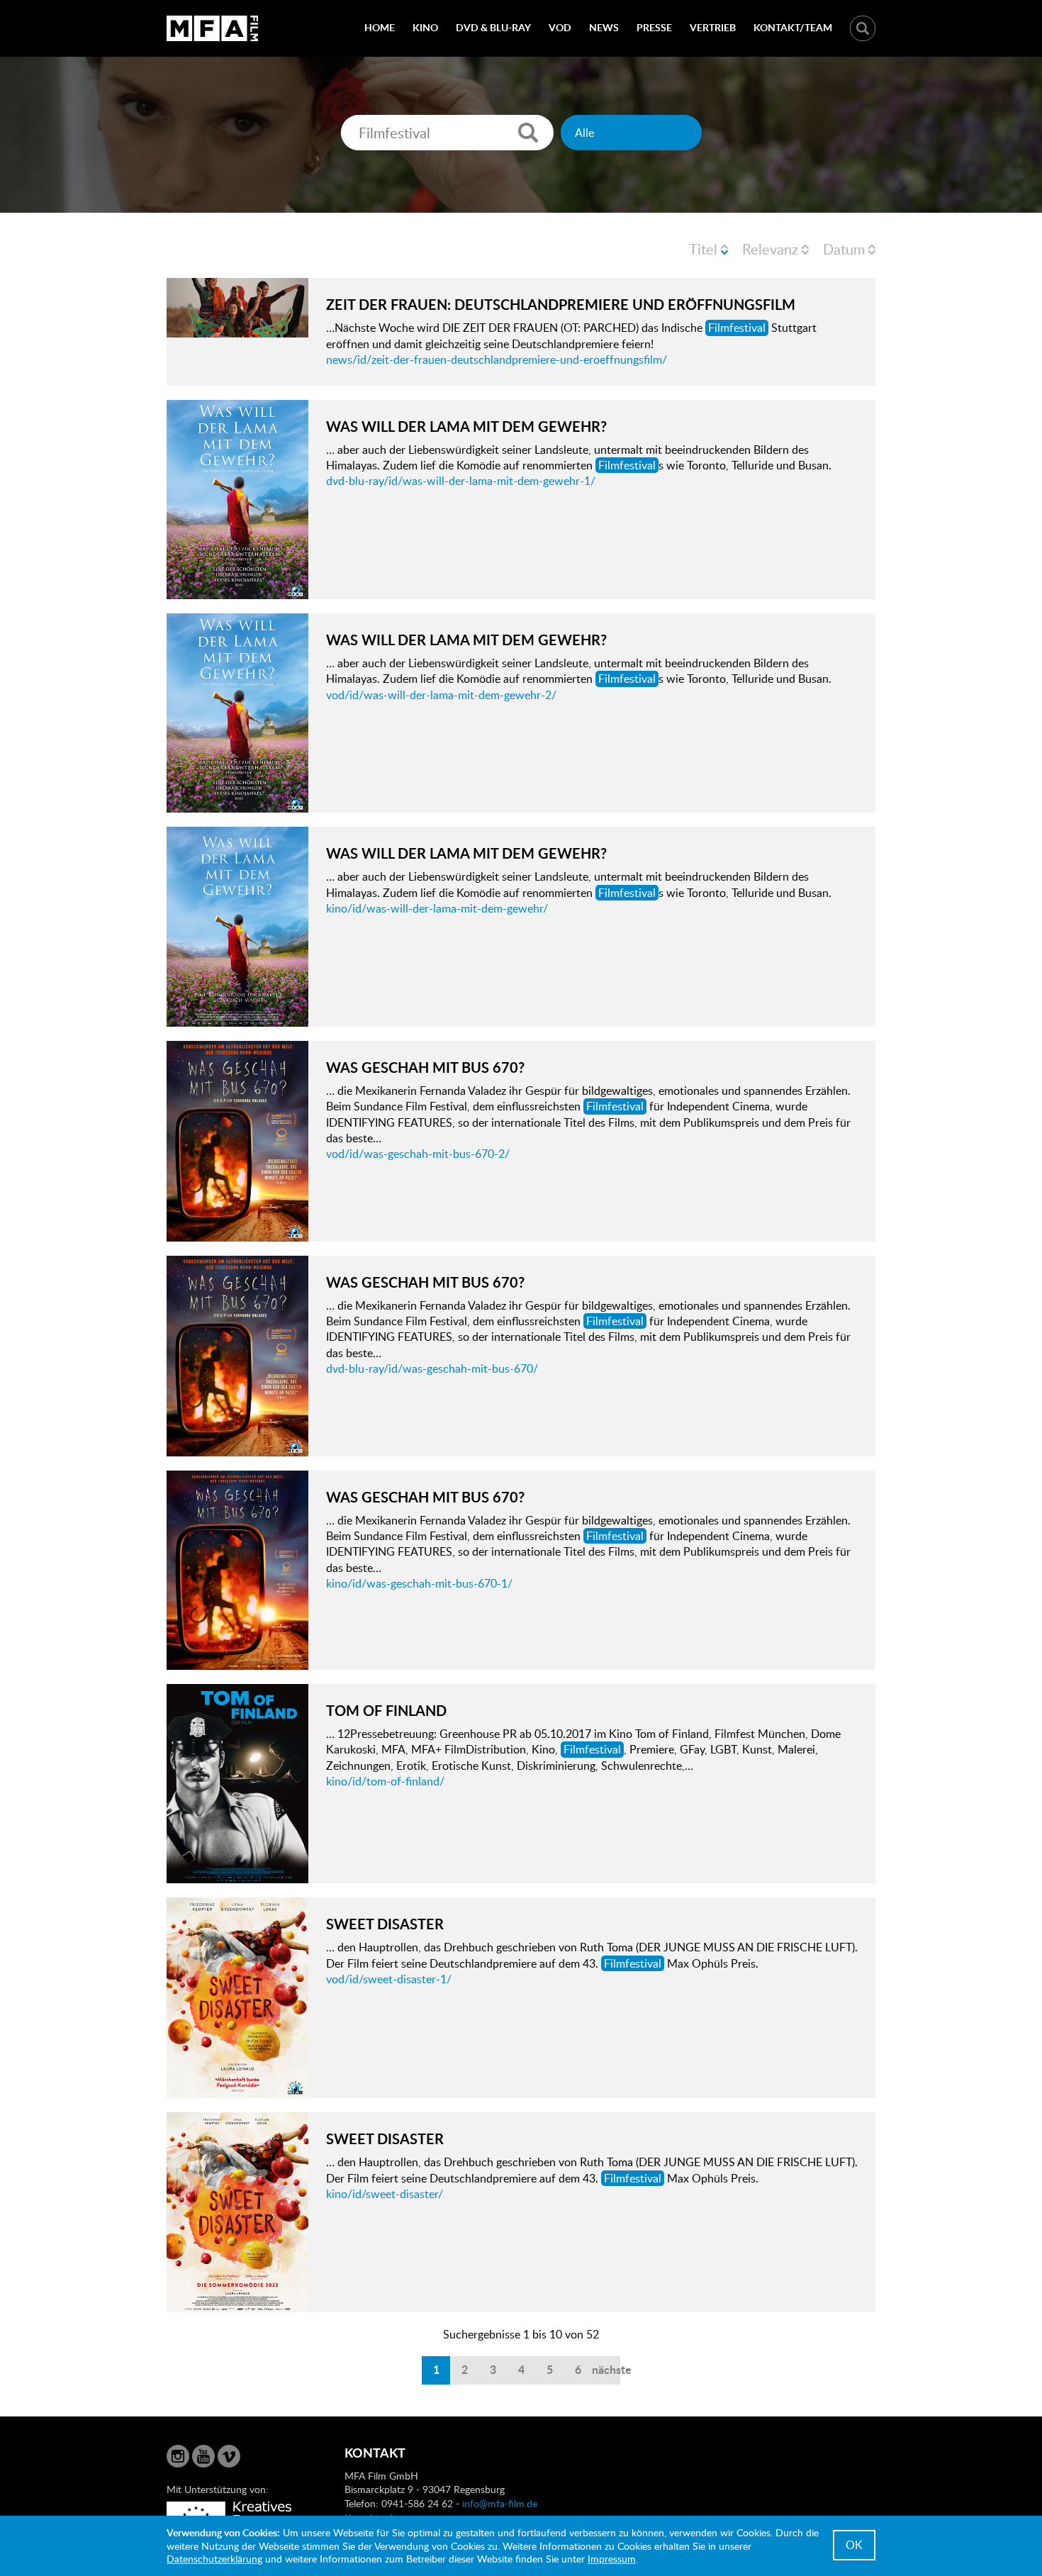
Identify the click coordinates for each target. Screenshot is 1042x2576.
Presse (654, 27)
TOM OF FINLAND (386, 1710)
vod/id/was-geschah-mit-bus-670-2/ (418, 1154)
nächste (606, 2369)
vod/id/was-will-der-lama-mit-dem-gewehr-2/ (441, 695)
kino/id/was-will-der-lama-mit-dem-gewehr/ (437, 908)
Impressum (612, 2559)
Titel (703, 249)
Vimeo (229, 2456)
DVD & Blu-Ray (493, 27)
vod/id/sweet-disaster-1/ (389, 1979)
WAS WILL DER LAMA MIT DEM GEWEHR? (466, 426)
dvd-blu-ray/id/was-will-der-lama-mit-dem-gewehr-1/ (461, 481)
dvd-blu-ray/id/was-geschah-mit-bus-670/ (432, 1368)
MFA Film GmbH (213, 28)
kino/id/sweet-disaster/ (385, 2194)
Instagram (178, 2456)
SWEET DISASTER (385, 1924)
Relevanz (770, 249)
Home (380, 27)
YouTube (203, 2456)
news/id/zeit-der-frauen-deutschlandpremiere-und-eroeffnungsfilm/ (497, 359)
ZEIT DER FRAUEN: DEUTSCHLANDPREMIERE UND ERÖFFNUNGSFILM (561, 304)
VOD (560, 27)
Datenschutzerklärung (214, 2559)
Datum (844, 249)
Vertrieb (713, 27)
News (604, 27)
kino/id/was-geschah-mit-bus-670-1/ (419, 1583)
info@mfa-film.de (500, 2503)
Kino (425, 27)
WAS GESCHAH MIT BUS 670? (425, 1067)
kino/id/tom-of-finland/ (385, 1781)
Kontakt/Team (793, 27)
